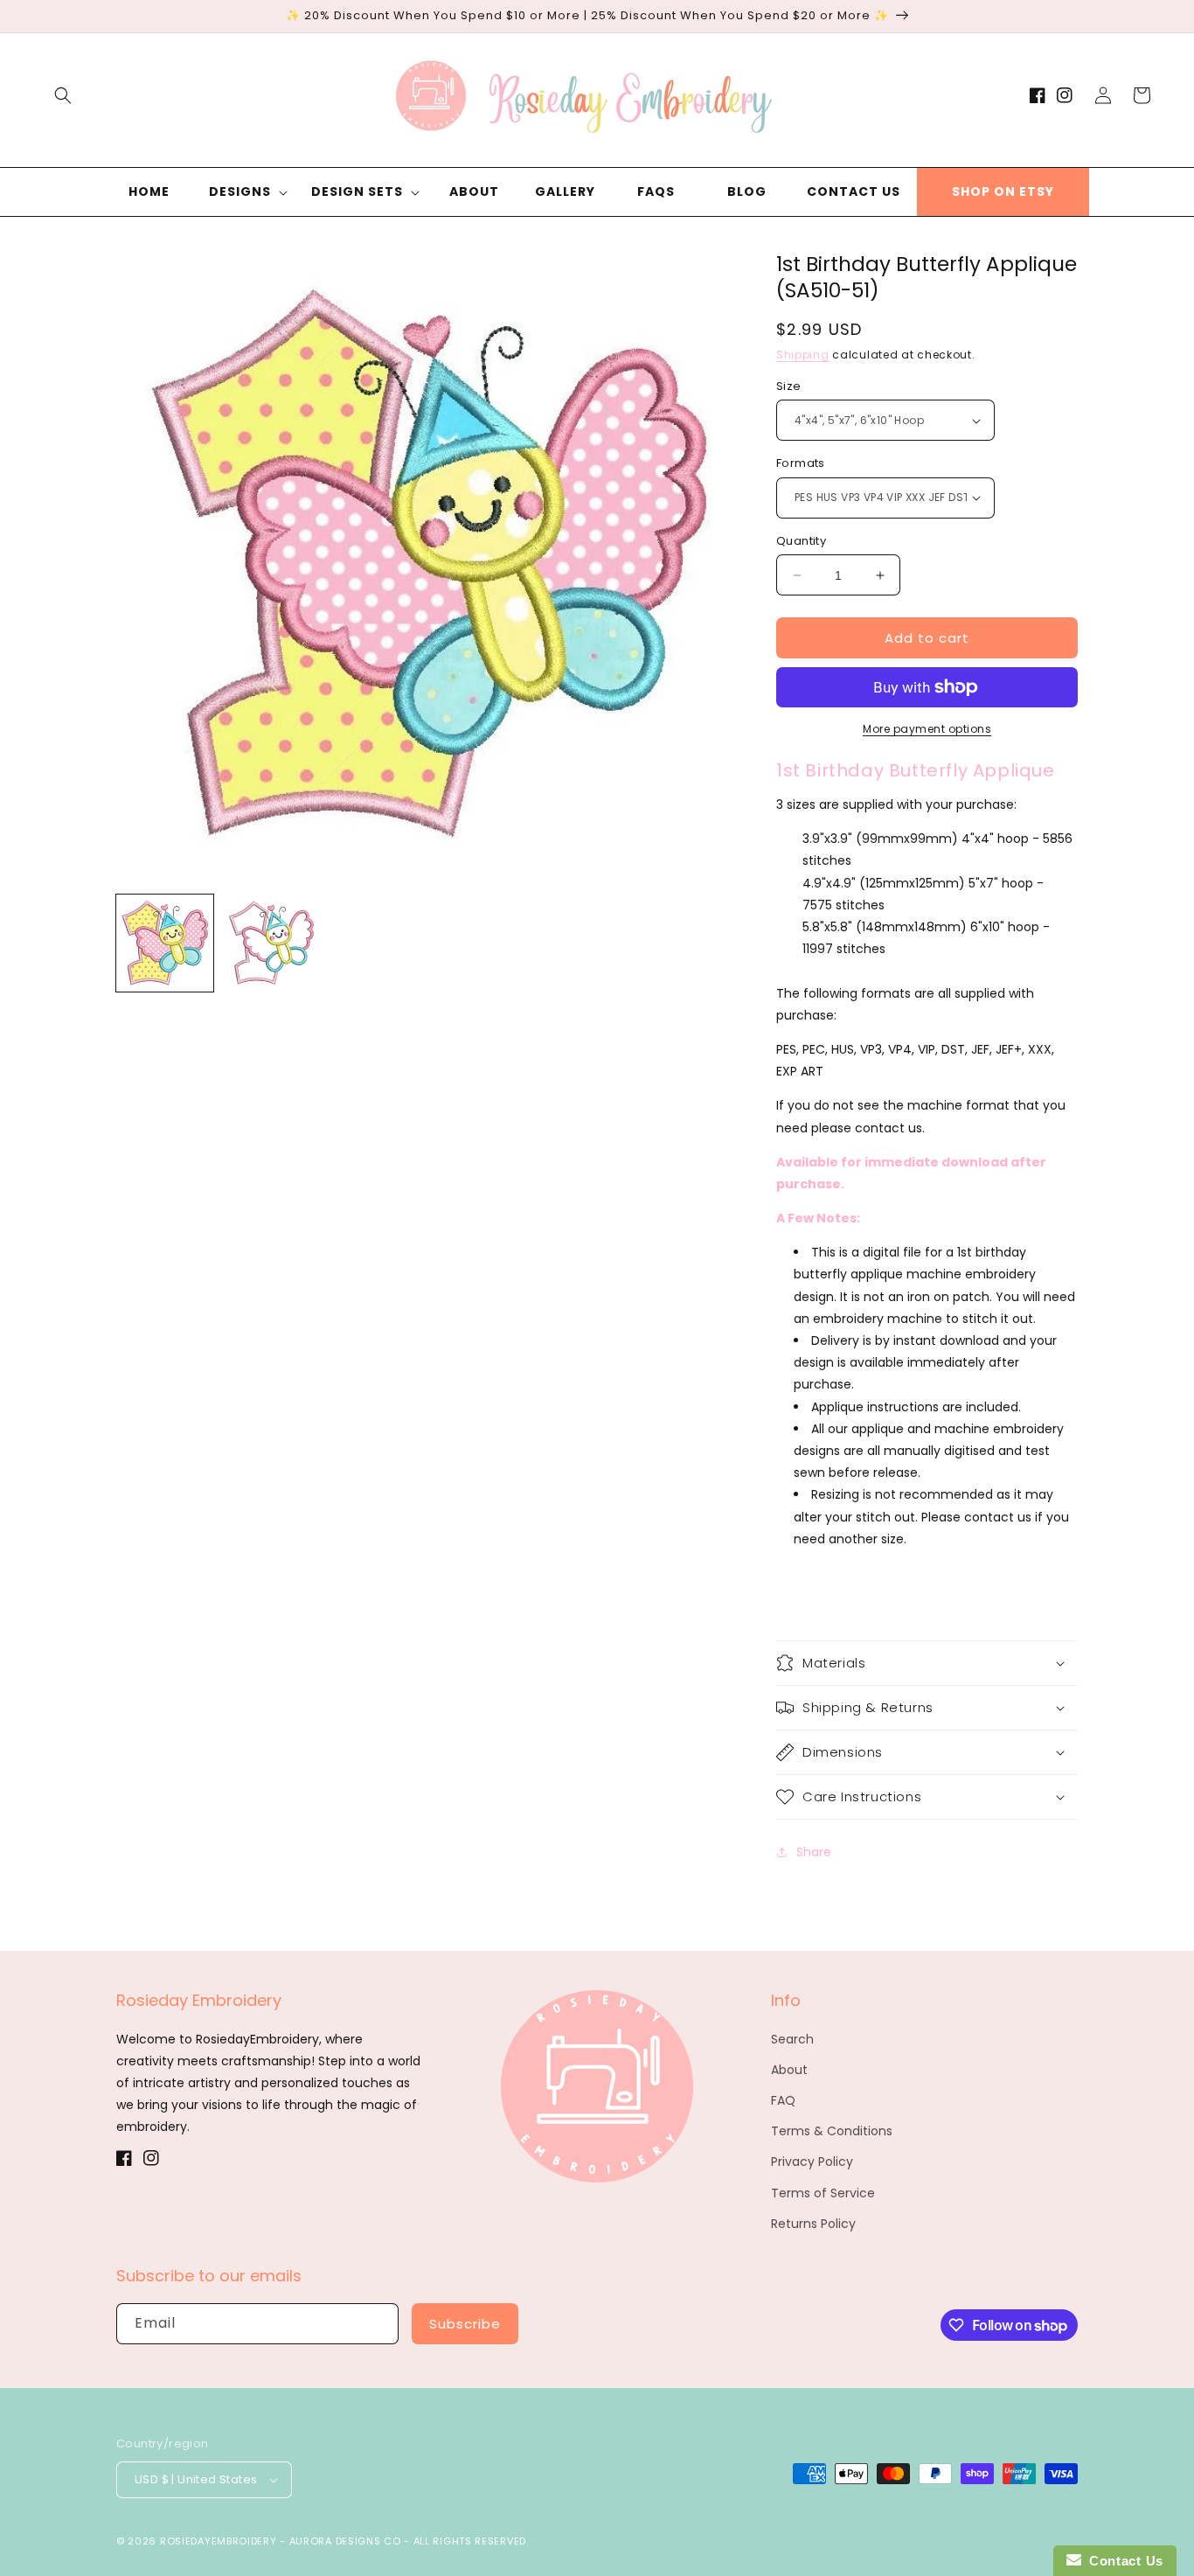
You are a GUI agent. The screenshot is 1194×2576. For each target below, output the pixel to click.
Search (792, 2039)
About (789, 2070)
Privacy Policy (812, 2162)
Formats (801, 463)
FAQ (783, 2100)
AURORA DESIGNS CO (345, 2541)
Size (789, 386)
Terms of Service (823, 2193)
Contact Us (1122, 2561)
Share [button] (814, 1852)
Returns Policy (813, 2224)
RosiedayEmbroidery (219, 2541)
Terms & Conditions (832, 2131)
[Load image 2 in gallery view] (271, 943)
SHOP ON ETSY (1003, 191)
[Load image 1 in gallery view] (165, 943)
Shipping (803, 355)
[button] (63, 95)
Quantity (801, 541)
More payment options (927, 729)
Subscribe (465, 2324)
